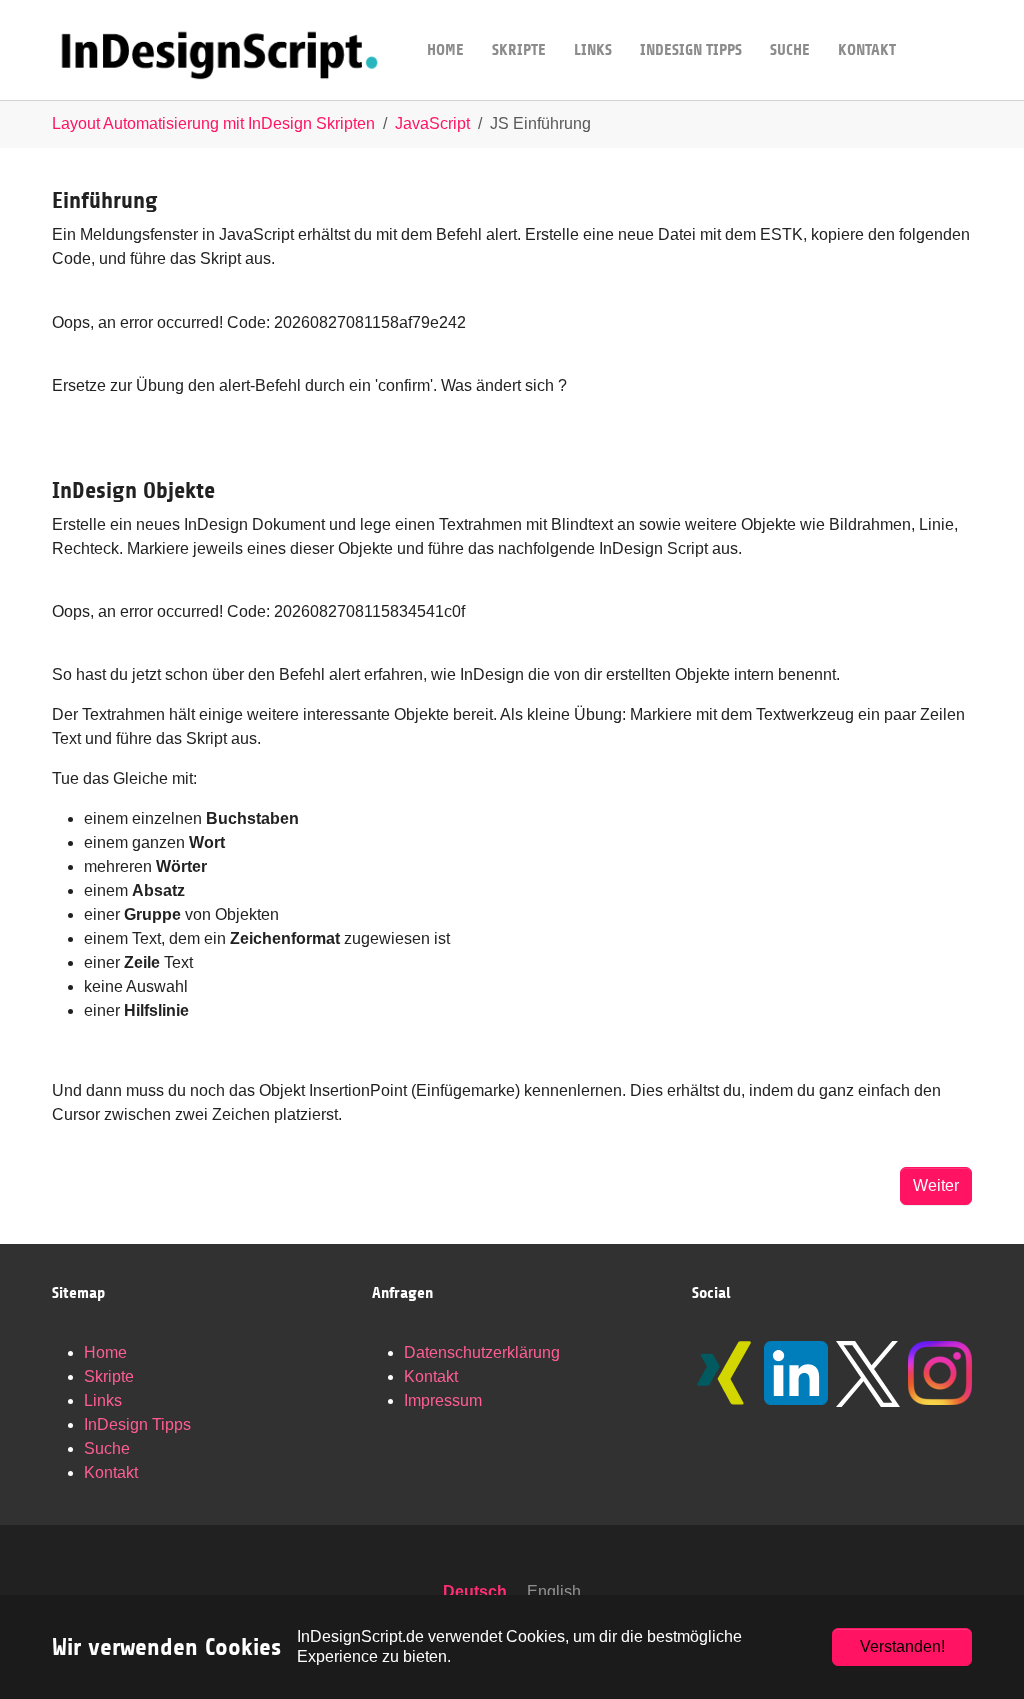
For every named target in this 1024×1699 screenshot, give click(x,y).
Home (105, 1352)
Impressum (443, 1400)
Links (103, 1400)
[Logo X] (868, 1373)
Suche (107, 1448)
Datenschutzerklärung (482, 1352)
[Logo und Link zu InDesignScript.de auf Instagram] (940, 1373)
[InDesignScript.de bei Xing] (724, 1373)
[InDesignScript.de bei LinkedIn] (796, 1373)
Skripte (109, 1376)
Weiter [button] (936, 1185)
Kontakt (111, 1472)
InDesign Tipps (137, 1424)
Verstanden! (902, 1646)
